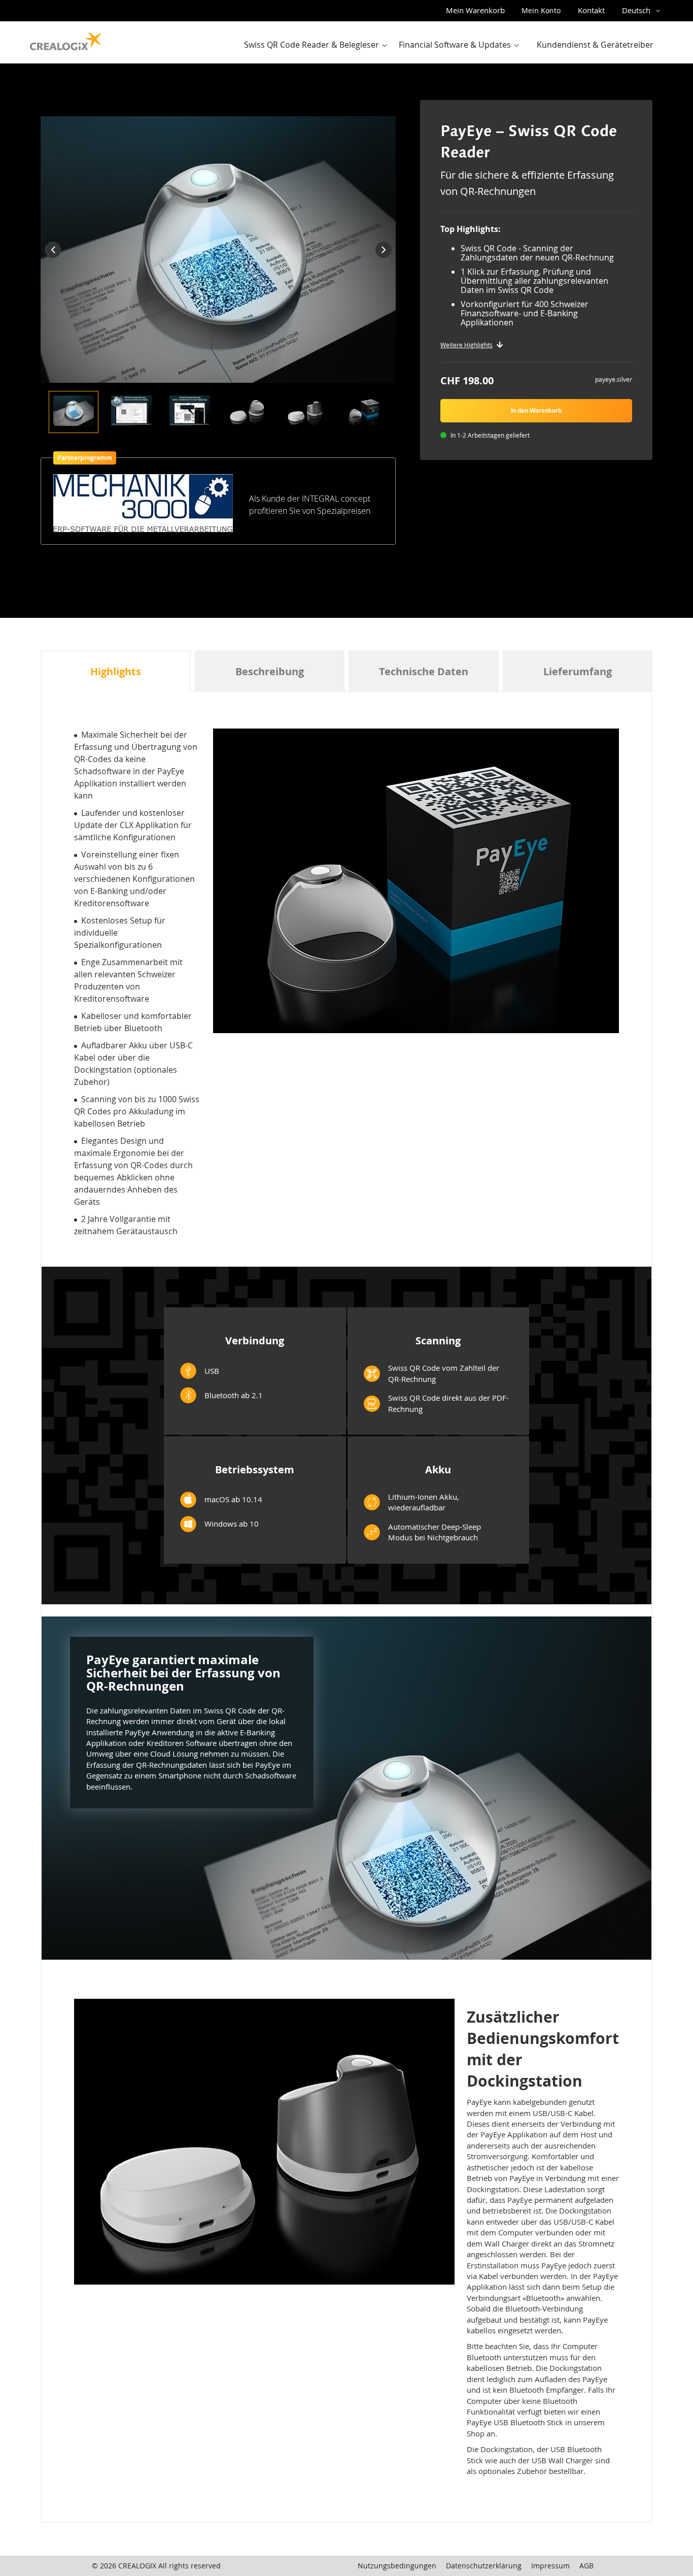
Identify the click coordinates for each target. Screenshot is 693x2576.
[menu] (452, 45)
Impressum (550, 2566)
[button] (643, 11)
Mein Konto (541, 10)
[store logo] (65, 39)
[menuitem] (318, 45)
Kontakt (591, 10)
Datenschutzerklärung (484, 2566)
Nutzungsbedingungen (397, 2566)
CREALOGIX (137, 2566)
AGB (586, 2566)
